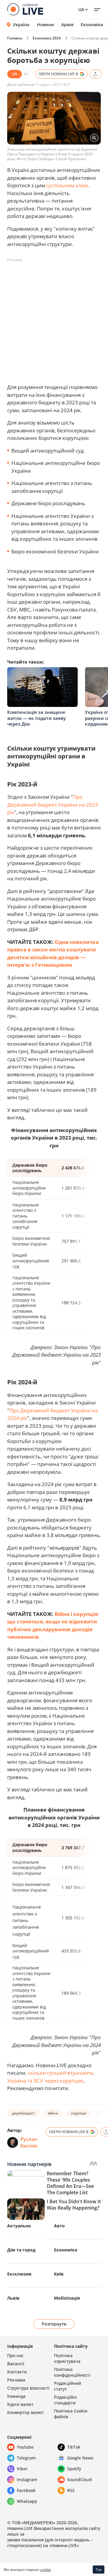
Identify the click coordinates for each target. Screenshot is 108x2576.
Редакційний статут (67, 2386)
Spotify (74, 2469)
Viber (22, 2469)
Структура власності (28, 2388)
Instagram (27, 2480)
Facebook (26, 2490)
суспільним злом (67, 185)
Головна (15, 38)
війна (53, 2113)
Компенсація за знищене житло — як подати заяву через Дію (36, 718)
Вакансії (16, 2364)
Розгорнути (54, 2324)
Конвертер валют (25, 2412)
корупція (79, 2113)
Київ (59, 2274)
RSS (71, 2490)
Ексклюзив (19, 2274)
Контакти (17, 2372)
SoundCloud (79, 2480)
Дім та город (21, 2250)
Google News (80, 2458)
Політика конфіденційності (72, 2372)
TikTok (74, 2447)
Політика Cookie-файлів (71, 2414)
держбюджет (23, 2113)
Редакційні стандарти (65, 2400)
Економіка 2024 (47, 38)
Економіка (92, 25)
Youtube (25, 2447)
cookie (46, 2570)
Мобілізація (67, 2298)
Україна (21, 25)
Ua (81, 9)
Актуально (19, 2226)
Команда (16, 2396)
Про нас (15, 2355)
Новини (45, 25)
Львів (13, 2298)
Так (99, 2570)
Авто (59, 2226)
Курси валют (20, 2404)
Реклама (16, 2380)
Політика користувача (67, 2358)
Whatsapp (27, 2501)
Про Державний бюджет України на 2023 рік (53, 804)
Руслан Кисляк (29, 2142)
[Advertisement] (54, 319)
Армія (67, 25)
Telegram (26, 2458)
